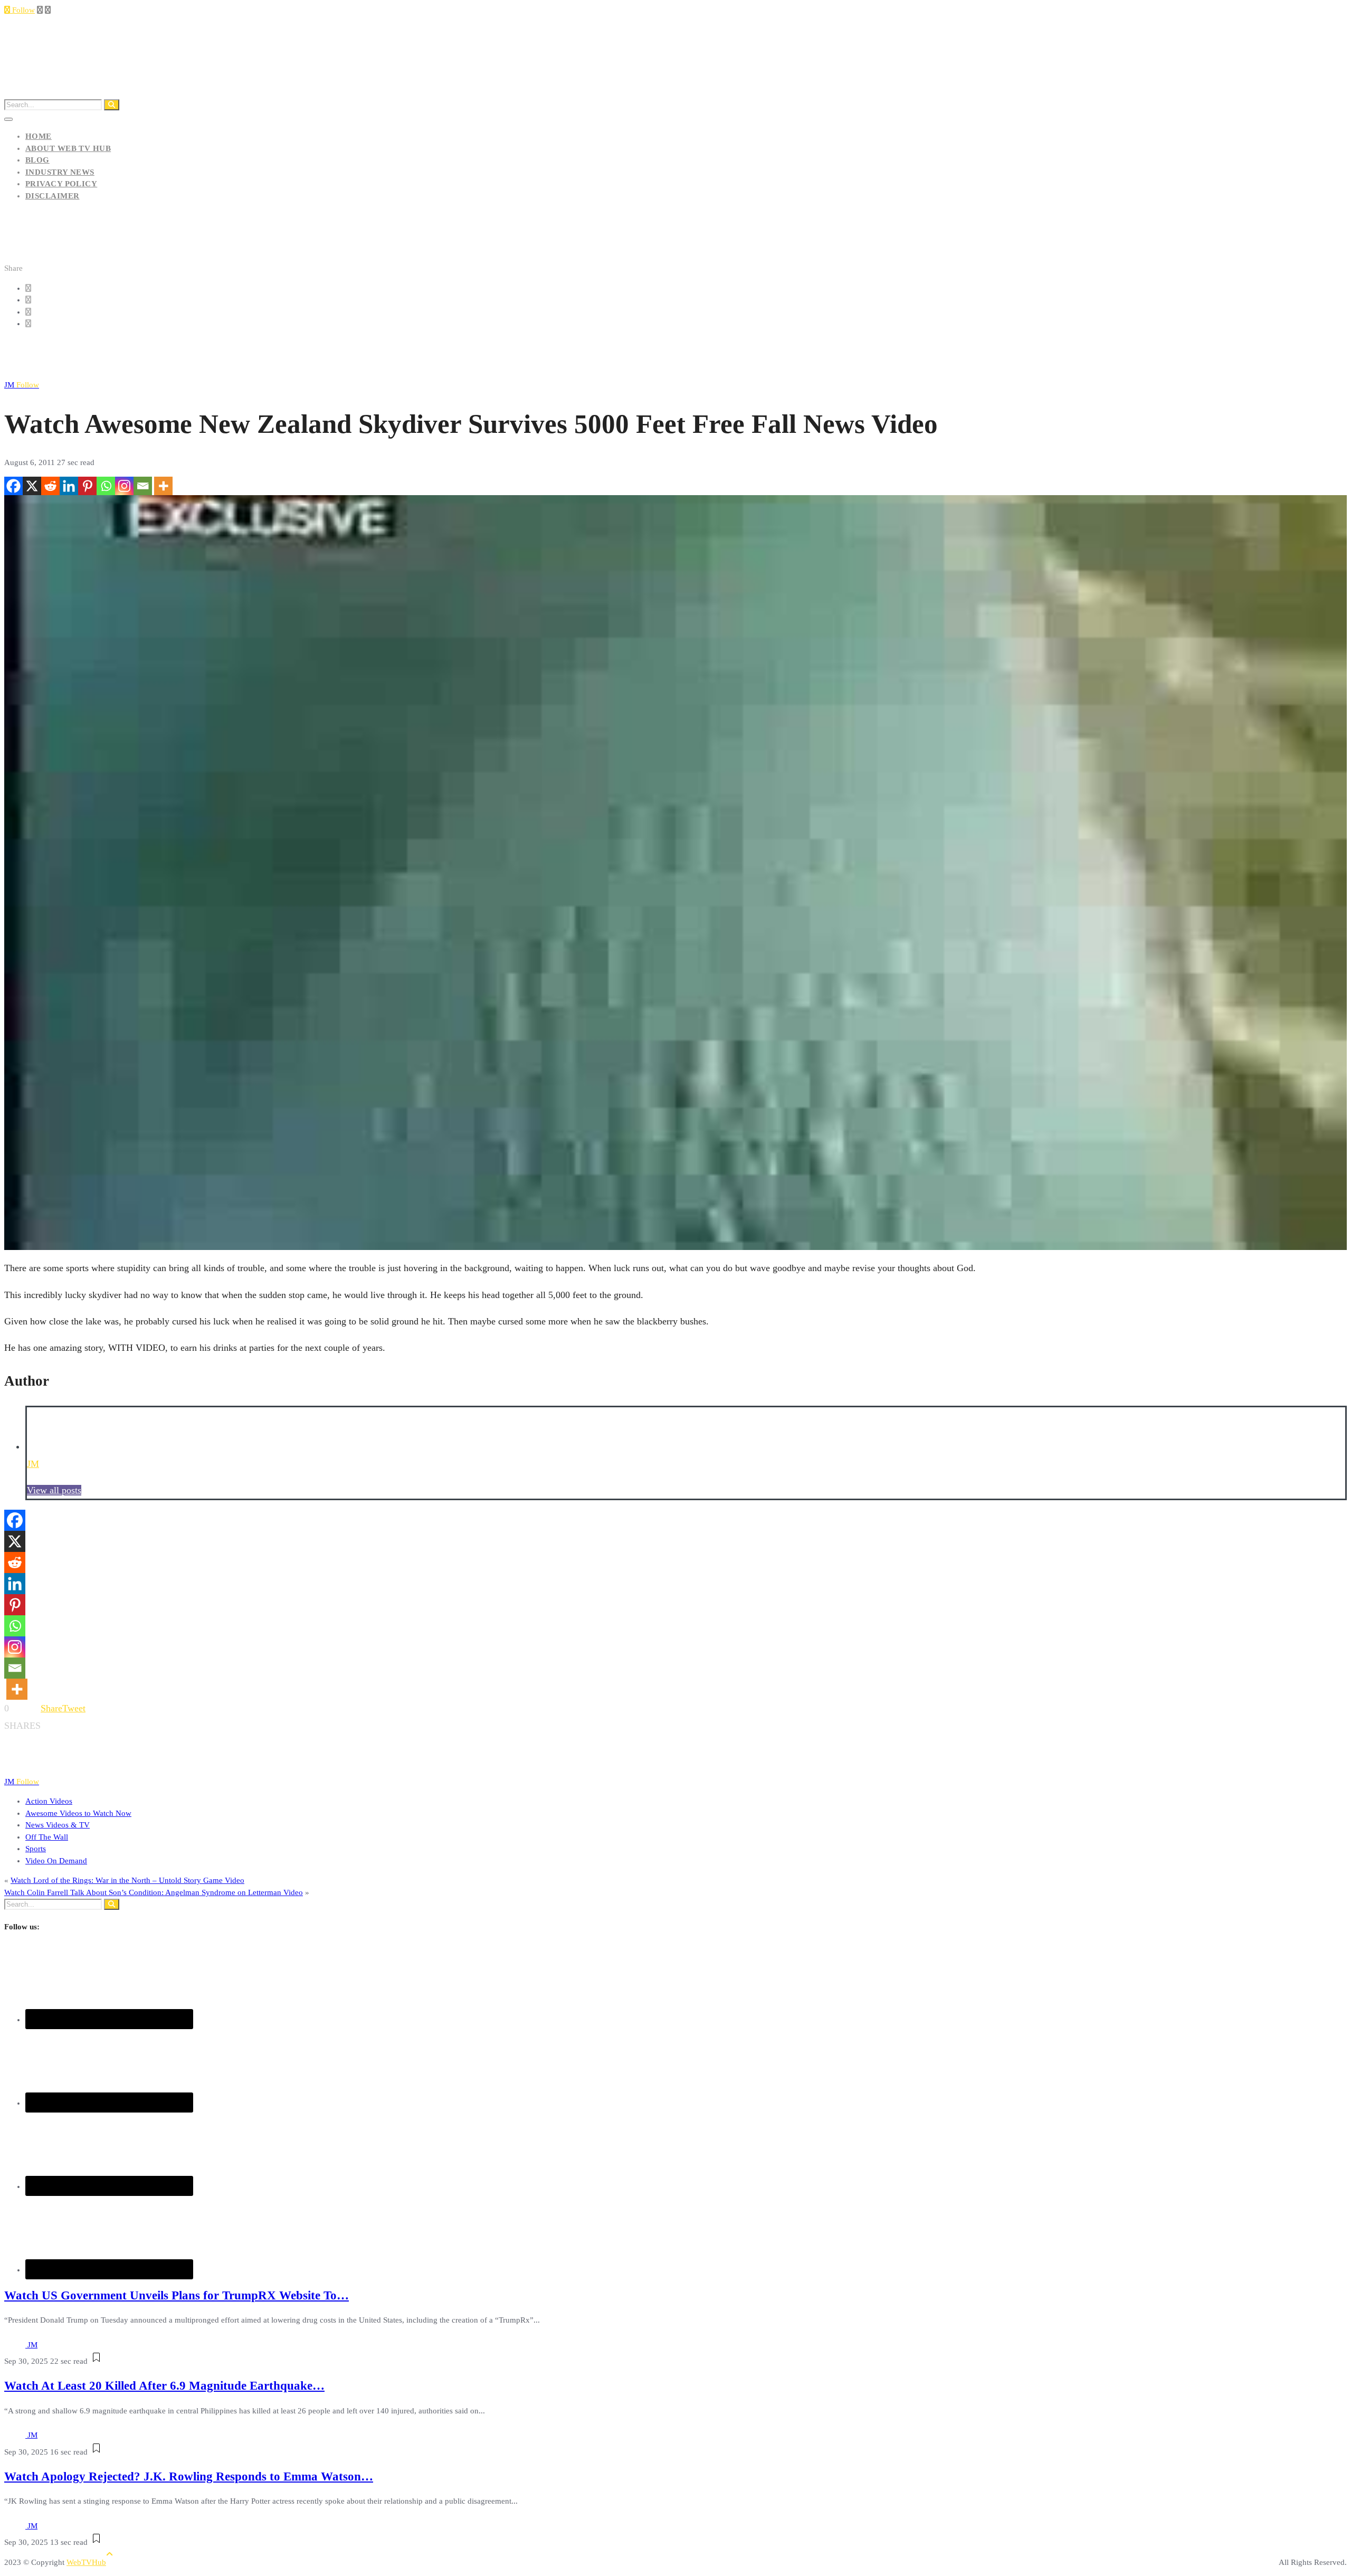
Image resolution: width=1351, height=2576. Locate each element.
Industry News (60, 172)
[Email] (143, 486)
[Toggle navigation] (8, 119)
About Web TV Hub (68, 148)
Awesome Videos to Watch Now (78, 1813)
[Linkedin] (69, 486)
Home (39, 136)
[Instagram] (124, 486)
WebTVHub (86, 2562)
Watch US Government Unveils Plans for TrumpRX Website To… (177, 2295)
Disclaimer (53, 196)
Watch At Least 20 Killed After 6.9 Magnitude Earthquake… (164, 2386)
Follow (22, 10)
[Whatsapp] (106, 486)
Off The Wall (47, 1837)
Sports (36, 1849)
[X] (32, 486)
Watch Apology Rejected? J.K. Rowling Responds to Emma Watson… (189, 2476)
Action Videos (49, 1801)
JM (22, 385)
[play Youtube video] (675, 873)
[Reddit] (50, 486)
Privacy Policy (61, 184)
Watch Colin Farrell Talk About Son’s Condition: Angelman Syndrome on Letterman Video (154, 1892)
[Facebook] (13, 486)
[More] (163, 486)
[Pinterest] (87, 486)
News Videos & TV (58, 1825)
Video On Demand (56, 1861)
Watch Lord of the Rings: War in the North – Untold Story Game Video (127, 1880)
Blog (37, 160)
